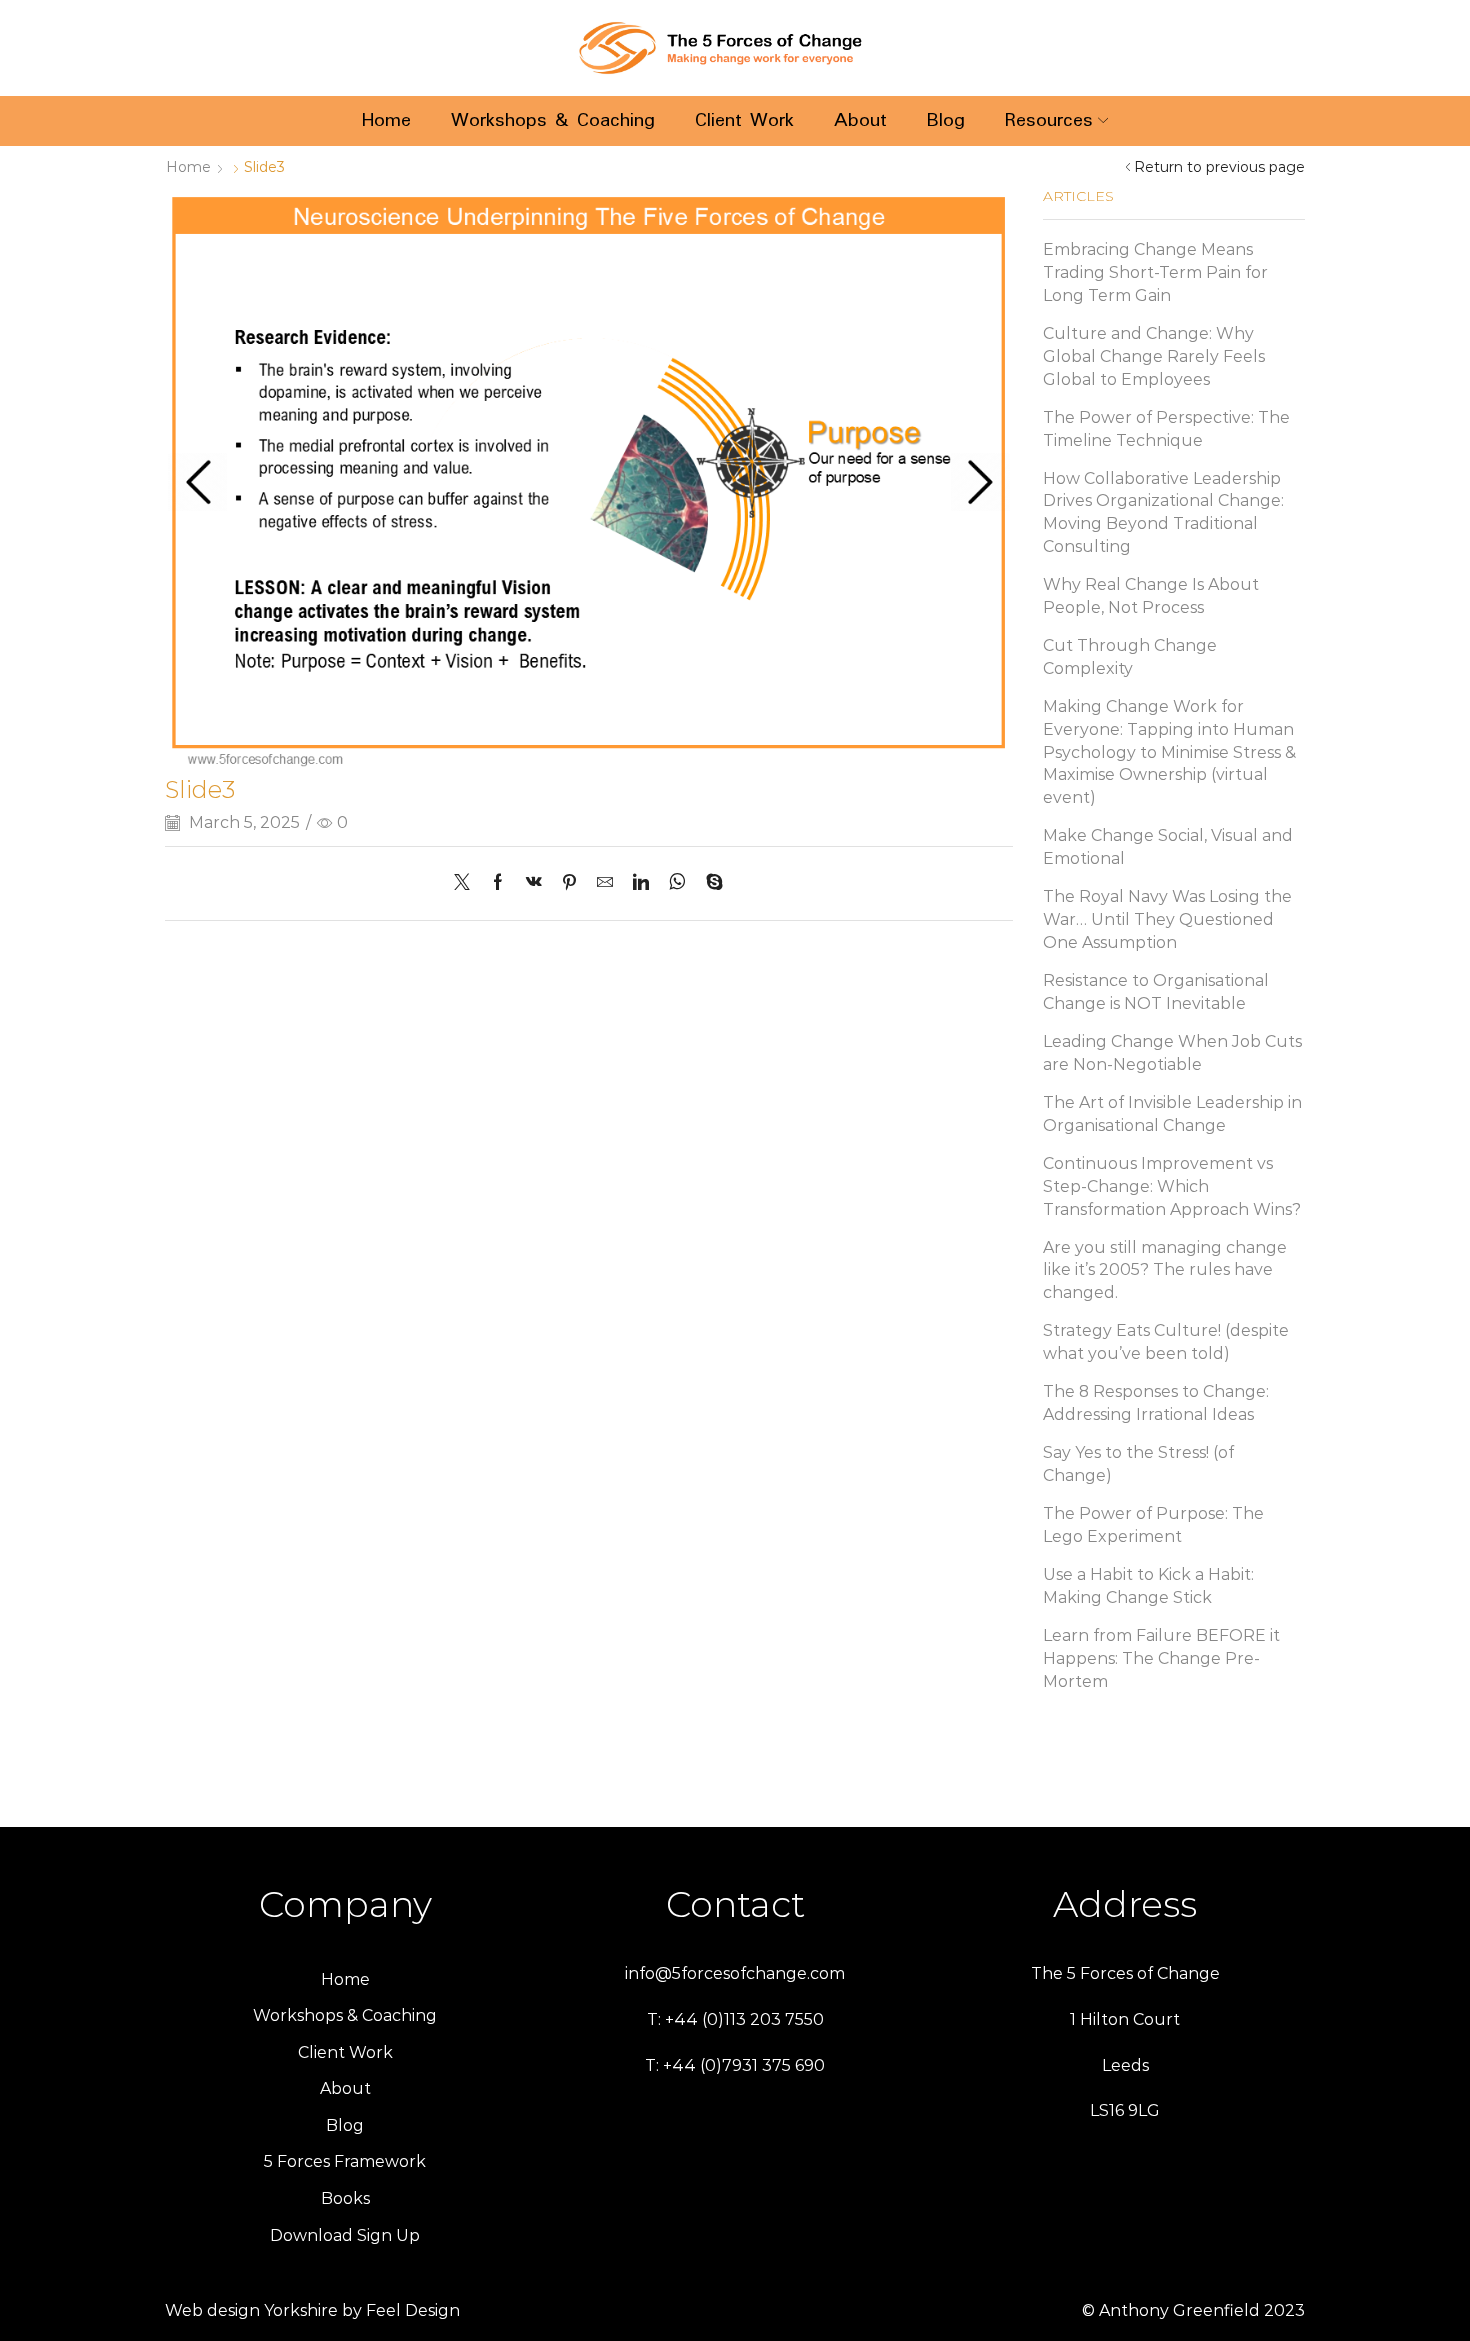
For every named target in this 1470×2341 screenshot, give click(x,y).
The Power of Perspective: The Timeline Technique (1166, 429)
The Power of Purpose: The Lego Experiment (1153, 1525)
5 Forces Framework (345, 2161)
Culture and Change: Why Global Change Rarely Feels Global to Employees (1154, 356)
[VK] (534, 883)
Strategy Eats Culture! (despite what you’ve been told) (1166, 1342)
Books (345, 2198)
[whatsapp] (677, 883)
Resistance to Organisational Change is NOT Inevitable (1156, 992)
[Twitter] (467, 883)
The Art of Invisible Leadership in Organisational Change (1172, 1114)
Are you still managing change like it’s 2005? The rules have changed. (1165, 1270)
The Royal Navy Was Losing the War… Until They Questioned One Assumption (1167, 919)
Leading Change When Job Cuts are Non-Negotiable (1172, 1053)
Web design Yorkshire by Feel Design (312, 2310)
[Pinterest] (569, 883)
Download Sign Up (345, 2235)
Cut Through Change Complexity (1130, 657)
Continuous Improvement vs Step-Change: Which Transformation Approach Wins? (1172, 1186)
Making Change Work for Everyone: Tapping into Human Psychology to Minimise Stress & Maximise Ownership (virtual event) (1169, 752)
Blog (946, 120)
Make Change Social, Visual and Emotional (1168, 847)
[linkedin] (641, 883)
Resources (1049, 120)
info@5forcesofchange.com (735, 1973)
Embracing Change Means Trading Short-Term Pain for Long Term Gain (1155, 272)
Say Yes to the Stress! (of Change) (1138, 1464)
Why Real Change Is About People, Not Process (1151, 596)
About (860, 120)
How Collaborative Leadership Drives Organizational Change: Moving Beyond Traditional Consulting (1163, 512)
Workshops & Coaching (553, 120)
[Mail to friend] (605, 883)
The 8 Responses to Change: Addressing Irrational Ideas (1156, 1403)
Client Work (744, 120)
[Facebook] (498, 883)
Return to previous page (1219, 167)
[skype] (709, 883)
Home (386, 120)
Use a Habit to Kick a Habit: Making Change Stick (1148, 1586)
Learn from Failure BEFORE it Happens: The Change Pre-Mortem (1161, 1658)
